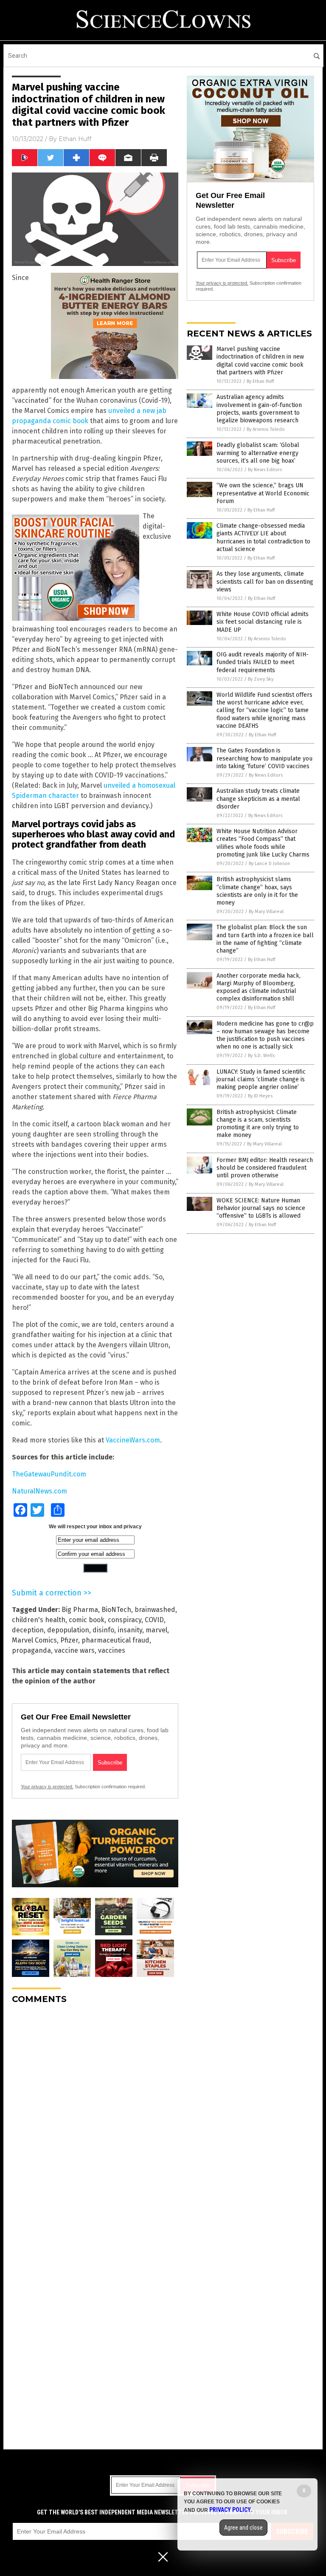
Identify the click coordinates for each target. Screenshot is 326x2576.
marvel (156, 1630)
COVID (154, 1620)
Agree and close (243, 2528)
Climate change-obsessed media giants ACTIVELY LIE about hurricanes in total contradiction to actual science (263, 537)
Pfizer (69, 1640)
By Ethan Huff (260, 381)
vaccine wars (74, 1650)
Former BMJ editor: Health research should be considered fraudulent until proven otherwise (265, 1168)
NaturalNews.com (39, 1491)
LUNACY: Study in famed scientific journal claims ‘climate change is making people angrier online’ (261, 1079)
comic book (87, 1620)
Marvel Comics (34, 1640)
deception (28, 1630)
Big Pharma (80, 1610)
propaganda (31, 1650)
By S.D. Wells (261, 1056)
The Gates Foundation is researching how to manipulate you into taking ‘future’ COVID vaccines (264, 758)
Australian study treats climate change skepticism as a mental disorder (258, 799)
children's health (39, 1620)
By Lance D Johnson (269, 864)
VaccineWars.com (133, 1440)
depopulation (68, 1630)
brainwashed (155, 1610)
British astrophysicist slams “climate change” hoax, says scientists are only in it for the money (257, 891)
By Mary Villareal (266, 912)
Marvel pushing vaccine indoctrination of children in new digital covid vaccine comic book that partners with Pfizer (260, 361)
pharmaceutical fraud (115, 1640)
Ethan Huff (75, 139)
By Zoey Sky (261, 679)
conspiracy (125, 1620)
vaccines (112, 1650)
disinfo (103, 1630)
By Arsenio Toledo (266, 429)
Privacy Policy (230, 2510)
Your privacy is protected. (47, 1787)
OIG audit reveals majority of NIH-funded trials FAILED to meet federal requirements (263, 662)
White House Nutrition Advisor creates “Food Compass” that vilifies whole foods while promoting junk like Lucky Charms (263, 843)
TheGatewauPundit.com (49, 1474)
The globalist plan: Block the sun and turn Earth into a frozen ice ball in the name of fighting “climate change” (265, 939)
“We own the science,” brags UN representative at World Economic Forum (263, 493)
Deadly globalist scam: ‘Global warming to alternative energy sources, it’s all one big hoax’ (258, 453)
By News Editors (265, 470)
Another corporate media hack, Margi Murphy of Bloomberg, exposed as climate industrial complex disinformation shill (259, 987)
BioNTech (116, 1610)
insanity (130, 1630)
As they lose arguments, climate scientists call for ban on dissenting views (265, 581)
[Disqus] (95, 2117)
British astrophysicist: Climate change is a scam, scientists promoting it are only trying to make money (258, 1124)
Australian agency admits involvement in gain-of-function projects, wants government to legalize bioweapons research (259, 409)
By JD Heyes (260, 1096)
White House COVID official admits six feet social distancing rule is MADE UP (263, 622)
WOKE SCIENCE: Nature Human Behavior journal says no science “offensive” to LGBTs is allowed (261, 1208)
